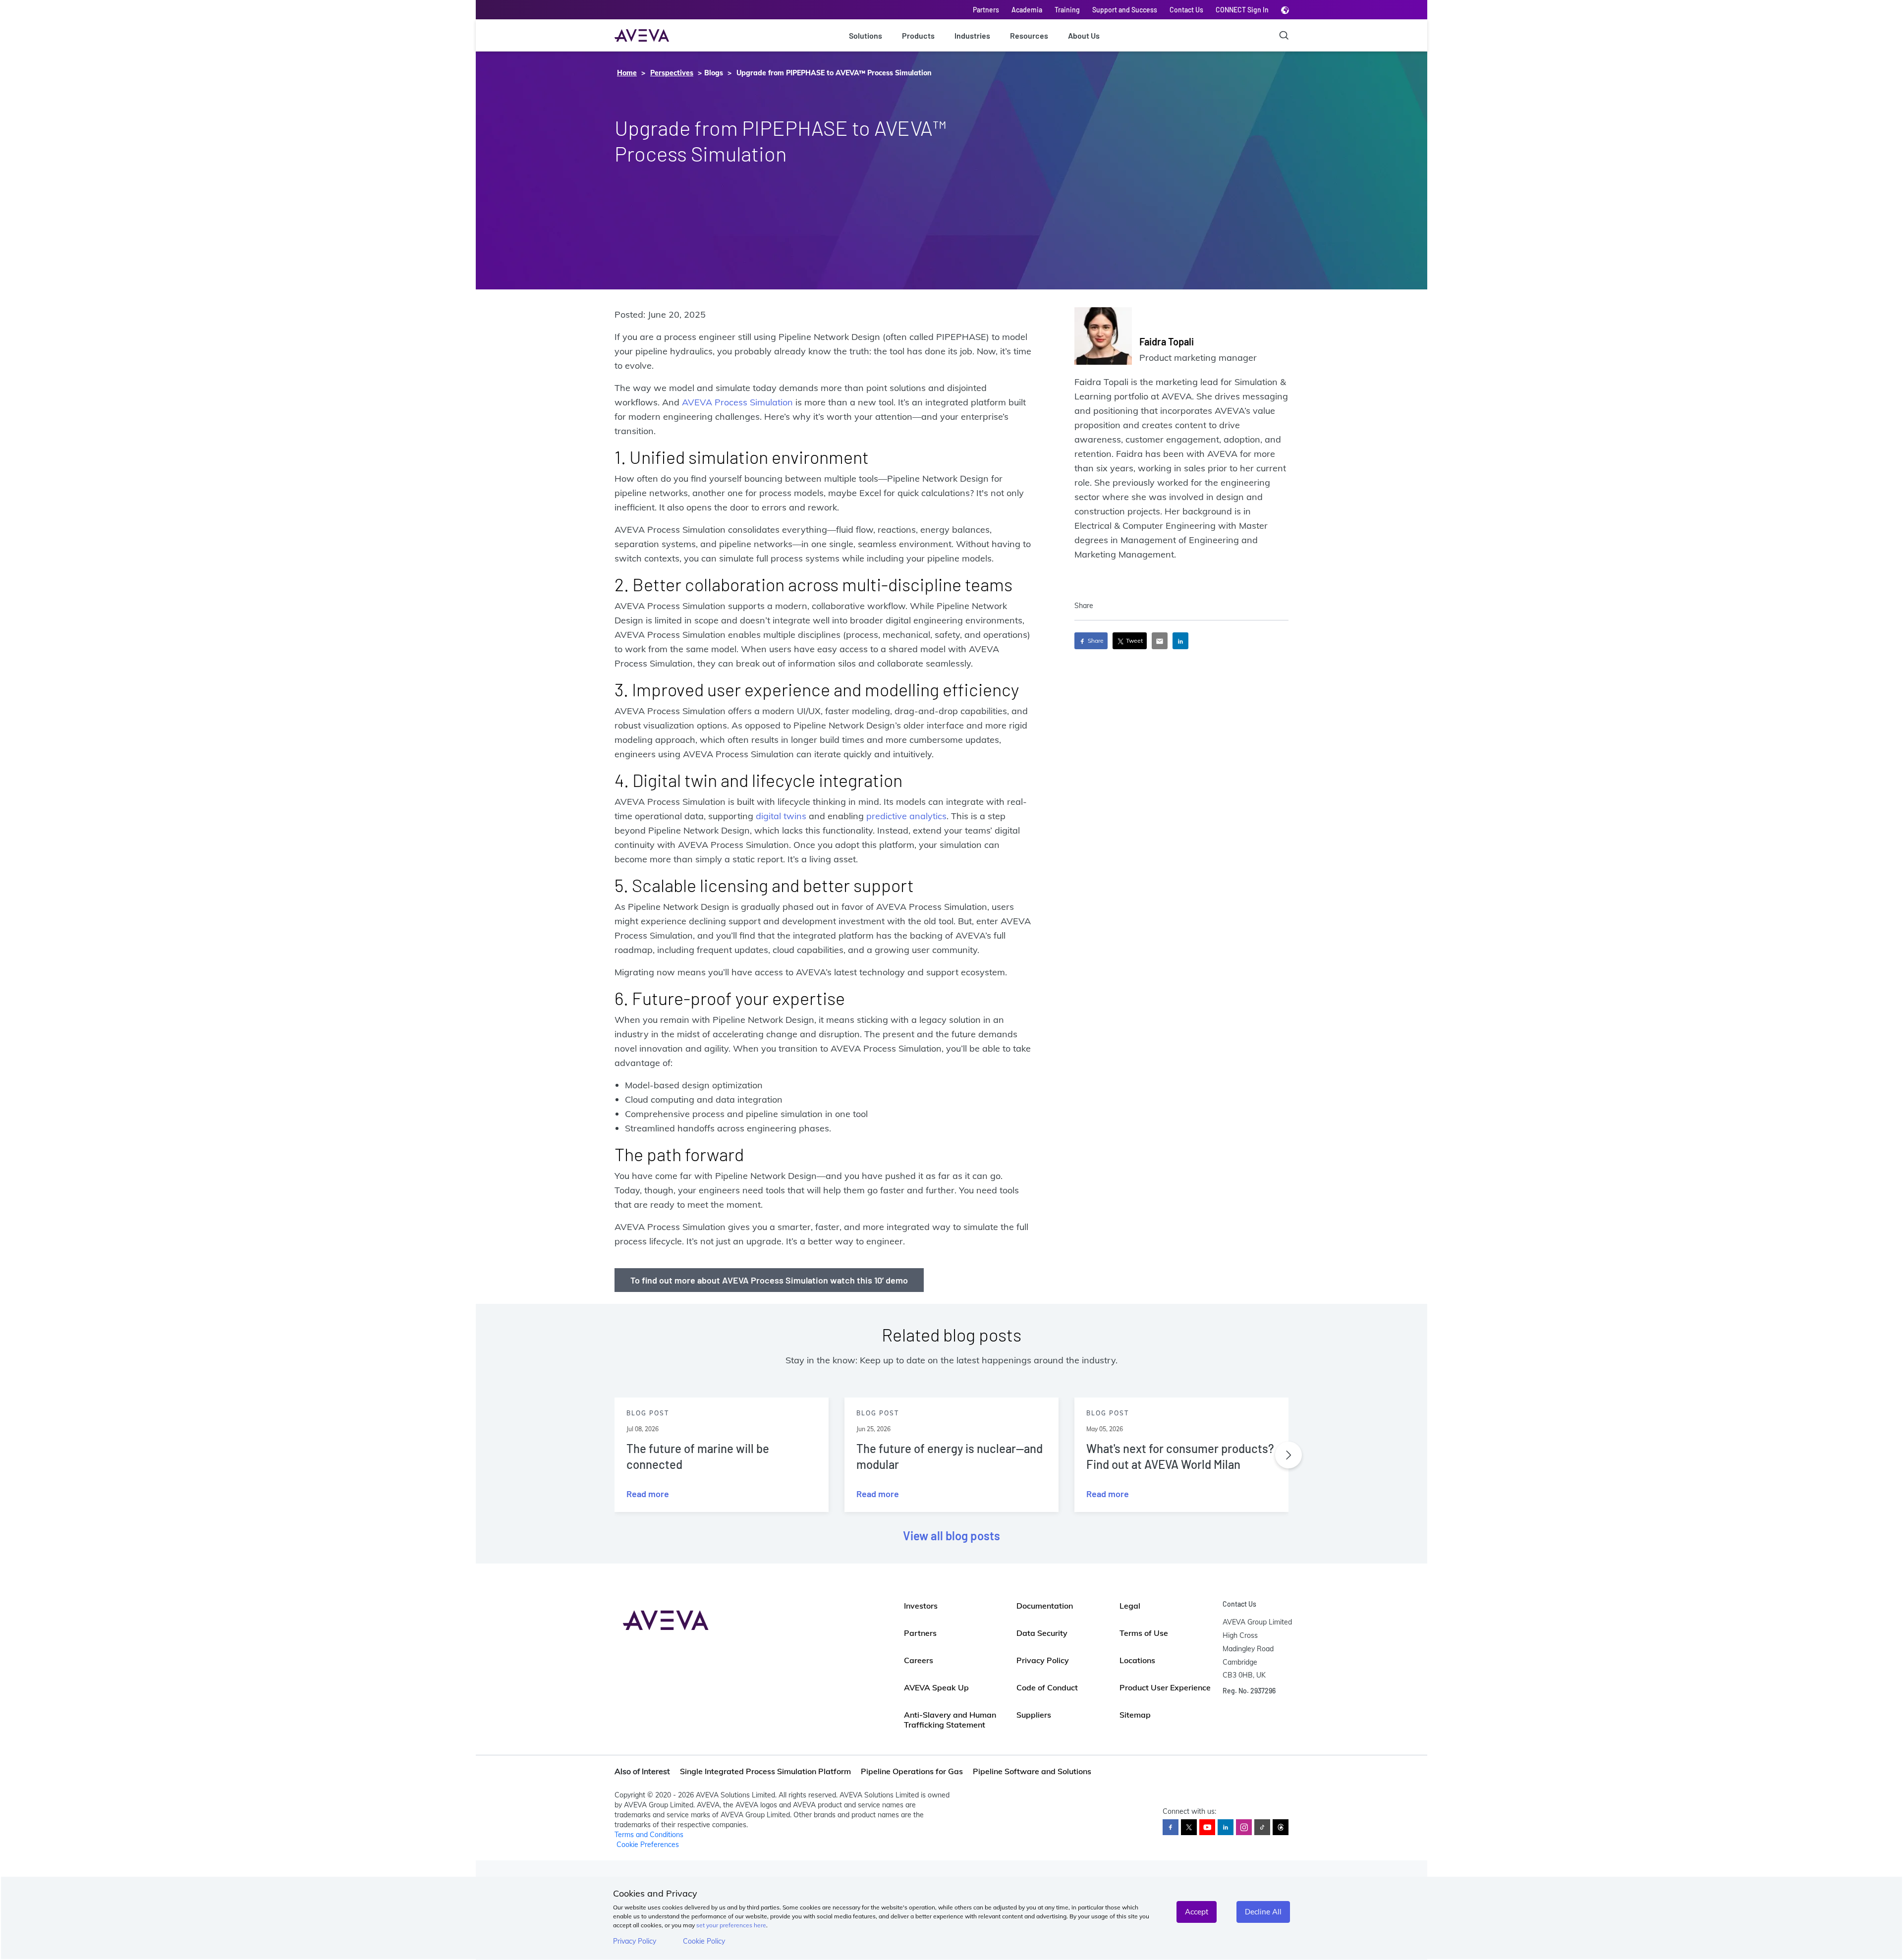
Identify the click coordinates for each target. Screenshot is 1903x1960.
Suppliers (1034, 1715)
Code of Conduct (1047, 1687)
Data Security (1042, 1633)
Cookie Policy (704, 1941)
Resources (1029, 35)
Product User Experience (1165, 1687)
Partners (986, 10)
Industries (972, 35)
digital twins (781, 816)
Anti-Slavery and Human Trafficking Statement (950, 1720)
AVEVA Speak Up (936, 1687)
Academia (1027, 10)
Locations (1137, 1660)
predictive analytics (906, 816)
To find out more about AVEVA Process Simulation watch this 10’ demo (769, 1280)
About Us (1084, 35)
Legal (1130, 1606)
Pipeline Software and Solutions (1032, 1771)
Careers (919, 1660)
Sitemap (1135, 1715)
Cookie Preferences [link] (648, 1845)
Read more (648, 1494)
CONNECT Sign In (1242, 10)
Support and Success (1125, 10)
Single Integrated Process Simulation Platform (765, 1771)
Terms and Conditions (649, 1835)
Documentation (1045, 1606)
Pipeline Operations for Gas (912, 1771)
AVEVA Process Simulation (737, 402)
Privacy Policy (635, 1941)
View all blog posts (951, 1536)
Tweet (1134, 641)
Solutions (866, 35)
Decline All (1263, 1912)
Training (1067, 10)
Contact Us (1186, 10)
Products (918, 35)
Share (1095, 641)
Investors (921, 1606)
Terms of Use (1144, 1633)
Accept (1197, 1912)
